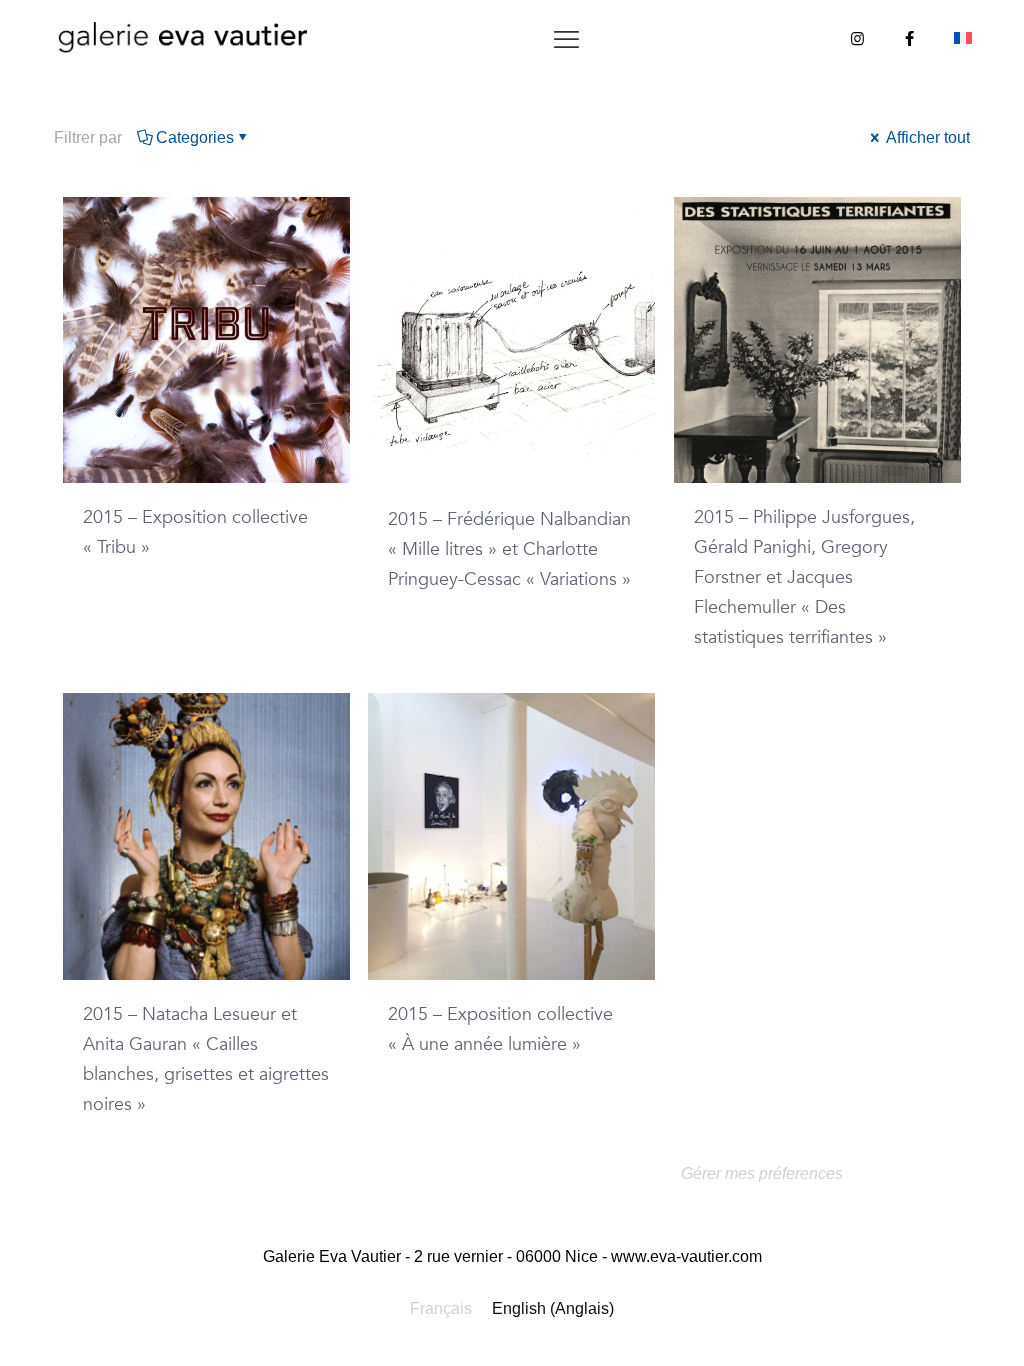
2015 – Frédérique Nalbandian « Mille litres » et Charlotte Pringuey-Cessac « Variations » (509, 549)
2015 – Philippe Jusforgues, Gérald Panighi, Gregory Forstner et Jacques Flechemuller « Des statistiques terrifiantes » (804, 577)
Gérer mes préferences (762, 1173)
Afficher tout (926, 137)
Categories (195, 137)
